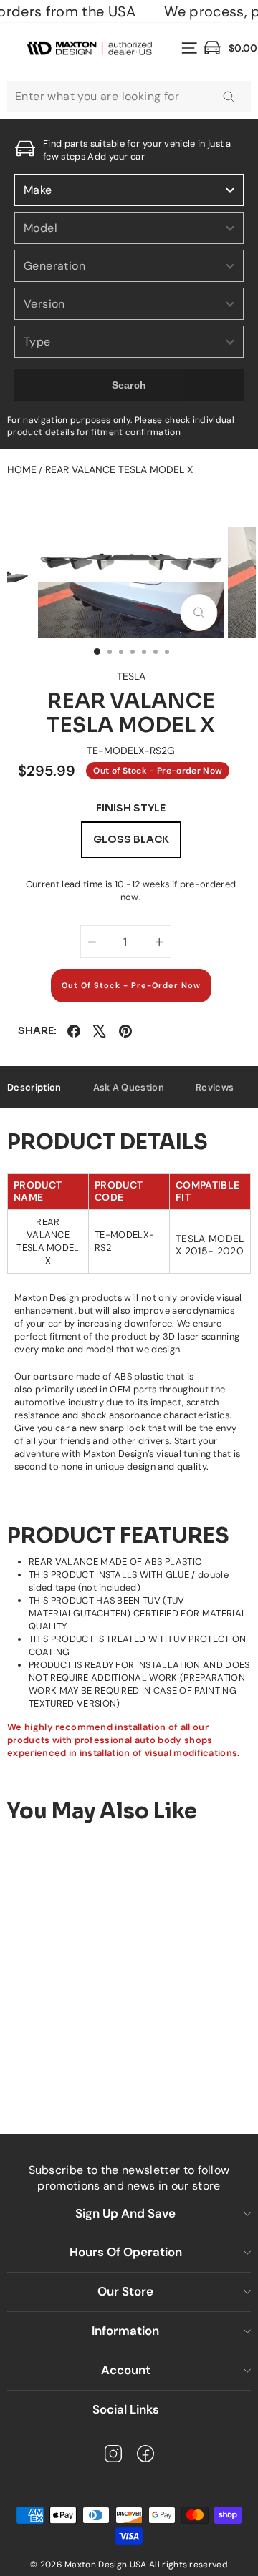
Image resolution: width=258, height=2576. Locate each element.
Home (22, 469)
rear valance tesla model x (119, 469)
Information (125, 2331)
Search (129, 385)
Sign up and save (125, 2213)
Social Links (126, 2409)
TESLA (131, 676)
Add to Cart (108, 2066)
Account (126, 2370)
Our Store (125, 2291)
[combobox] (129, 97)
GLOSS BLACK (131, 839)
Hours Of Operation (126, 2252)
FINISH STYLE (131, 808)
